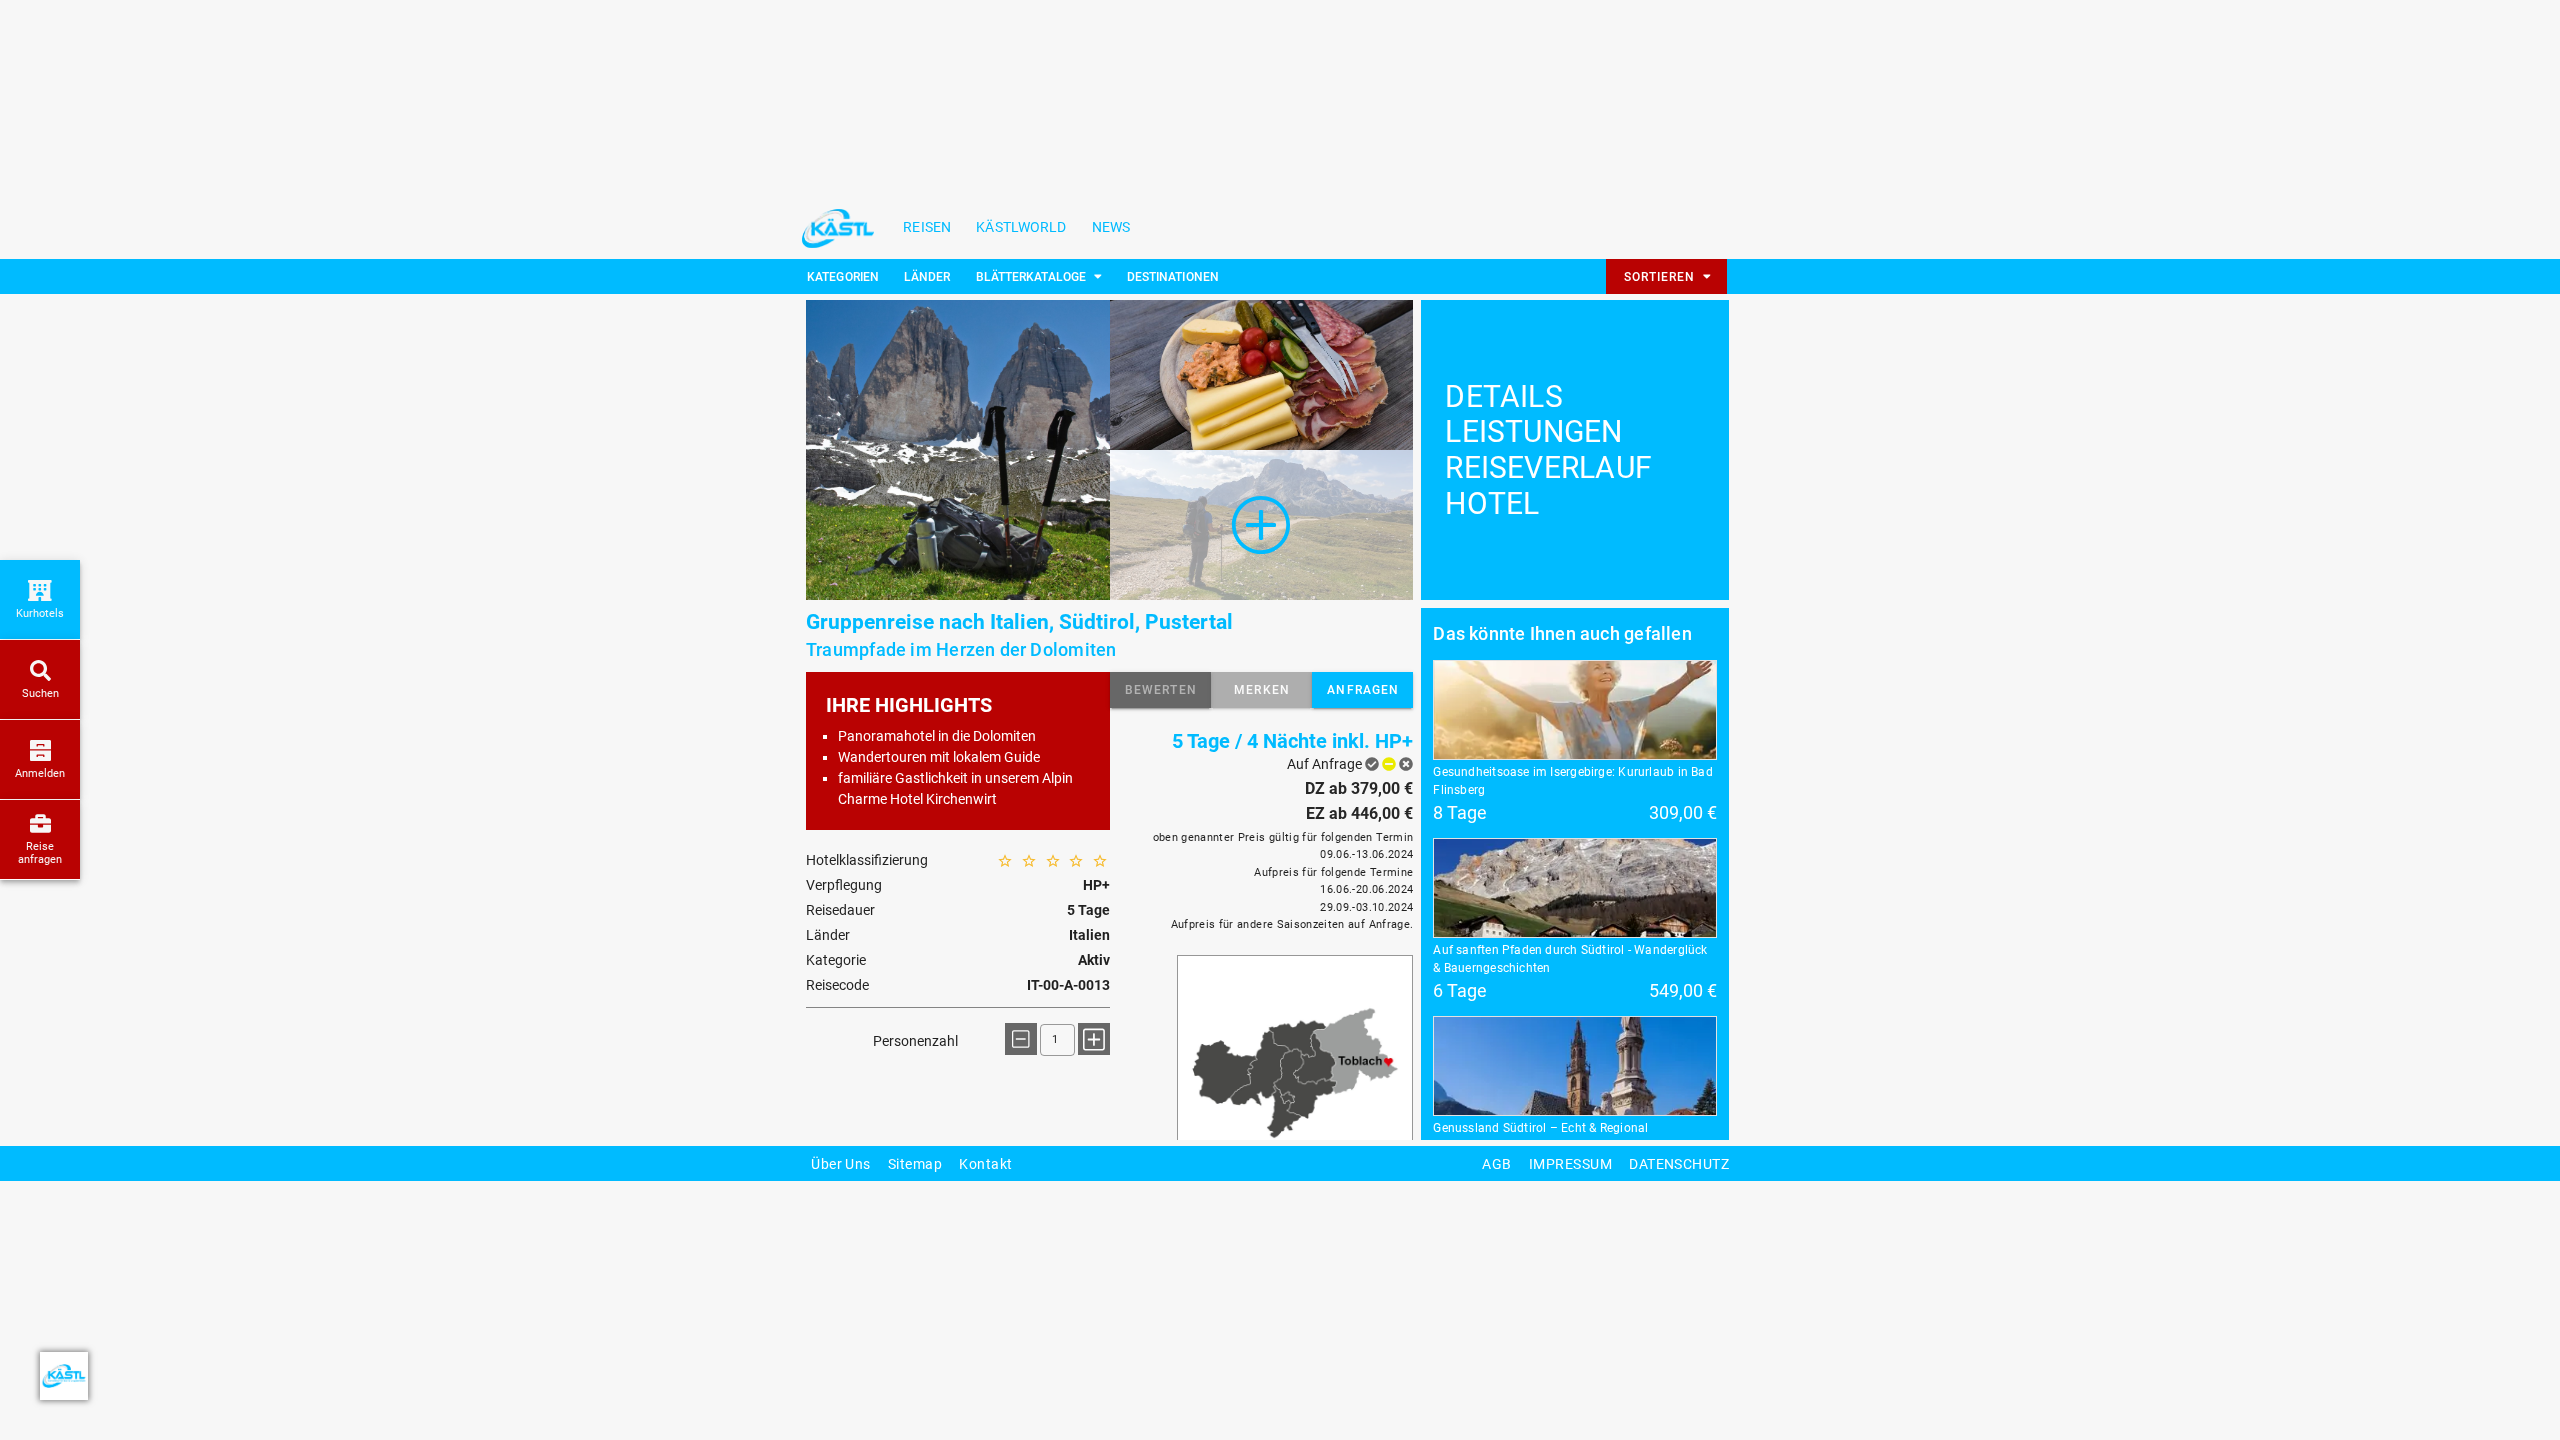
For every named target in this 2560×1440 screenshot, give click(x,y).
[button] (1160, 690)
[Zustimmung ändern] (64, 1376)
